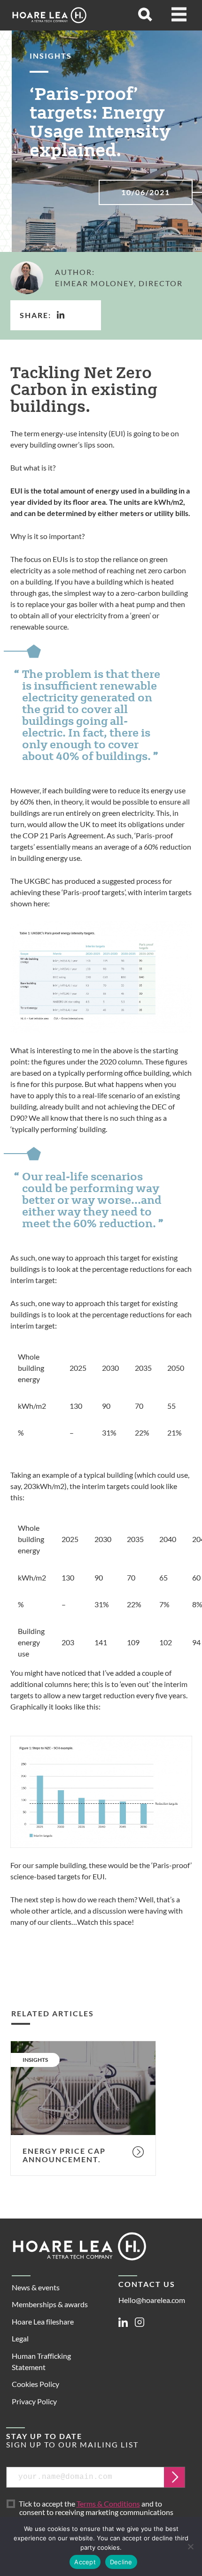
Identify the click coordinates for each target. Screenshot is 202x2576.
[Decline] (190, 2546)
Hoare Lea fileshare (43, 2321)
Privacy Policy (34, 2401)
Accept (85, 2562)
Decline (121, 2562)
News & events (36, 2287)
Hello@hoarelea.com (152, 2300)
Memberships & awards (50, 2304)
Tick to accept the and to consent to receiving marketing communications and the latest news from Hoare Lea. (98, 2513)
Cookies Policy (35, 2384)
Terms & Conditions (108, 2504)
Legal (20, 2338)
